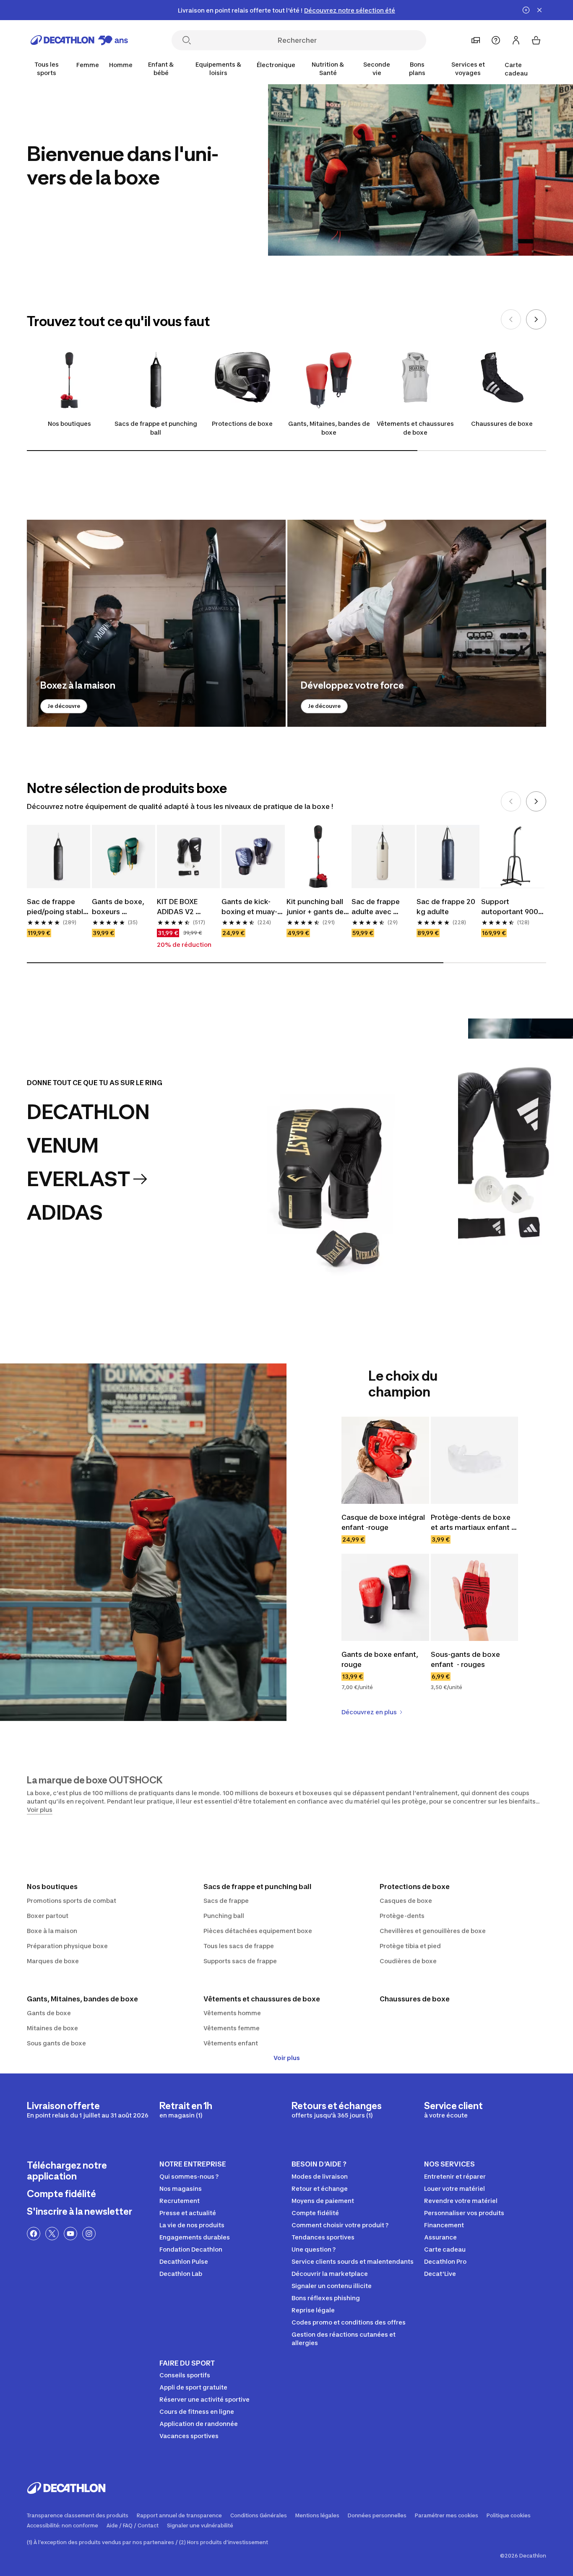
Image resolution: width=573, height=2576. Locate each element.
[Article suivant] (536, 319)
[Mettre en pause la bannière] (526, 10)
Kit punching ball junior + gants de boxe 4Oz (316, 907)
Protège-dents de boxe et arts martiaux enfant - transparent (473, 1523)
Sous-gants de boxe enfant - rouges (466, 1659)
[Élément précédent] (511, 319)
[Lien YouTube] (70, 2234)
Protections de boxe (242, 424)
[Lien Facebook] (34, 2234)
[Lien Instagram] (89, 2234)
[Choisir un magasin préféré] (476, 40)
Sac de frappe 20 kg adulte (447, 907)
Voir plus (287, 2058)
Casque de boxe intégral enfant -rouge (384, 1522)
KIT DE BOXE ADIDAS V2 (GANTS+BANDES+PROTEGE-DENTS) (189, 907)
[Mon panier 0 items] (536, 40)
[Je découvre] (156, 623)
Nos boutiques (69, 424)
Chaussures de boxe (502, 424)
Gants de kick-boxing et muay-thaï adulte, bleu (249, 907)
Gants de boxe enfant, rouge (381, 1659)
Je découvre (64, 706)
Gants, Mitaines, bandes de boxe (329, 428)
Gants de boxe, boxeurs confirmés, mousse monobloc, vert (119, 907)
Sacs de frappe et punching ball (156, 428)
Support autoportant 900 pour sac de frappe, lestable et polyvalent (513, 907)
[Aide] (496, 40)
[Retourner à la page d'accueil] (79, 40)
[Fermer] (539, 10)
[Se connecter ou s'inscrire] (516, 40)
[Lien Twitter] (52, 2234)
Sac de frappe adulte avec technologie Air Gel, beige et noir (380, 907)
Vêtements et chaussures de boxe (415, 428)
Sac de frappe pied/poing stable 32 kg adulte (58, 907)
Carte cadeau (516, 69)
